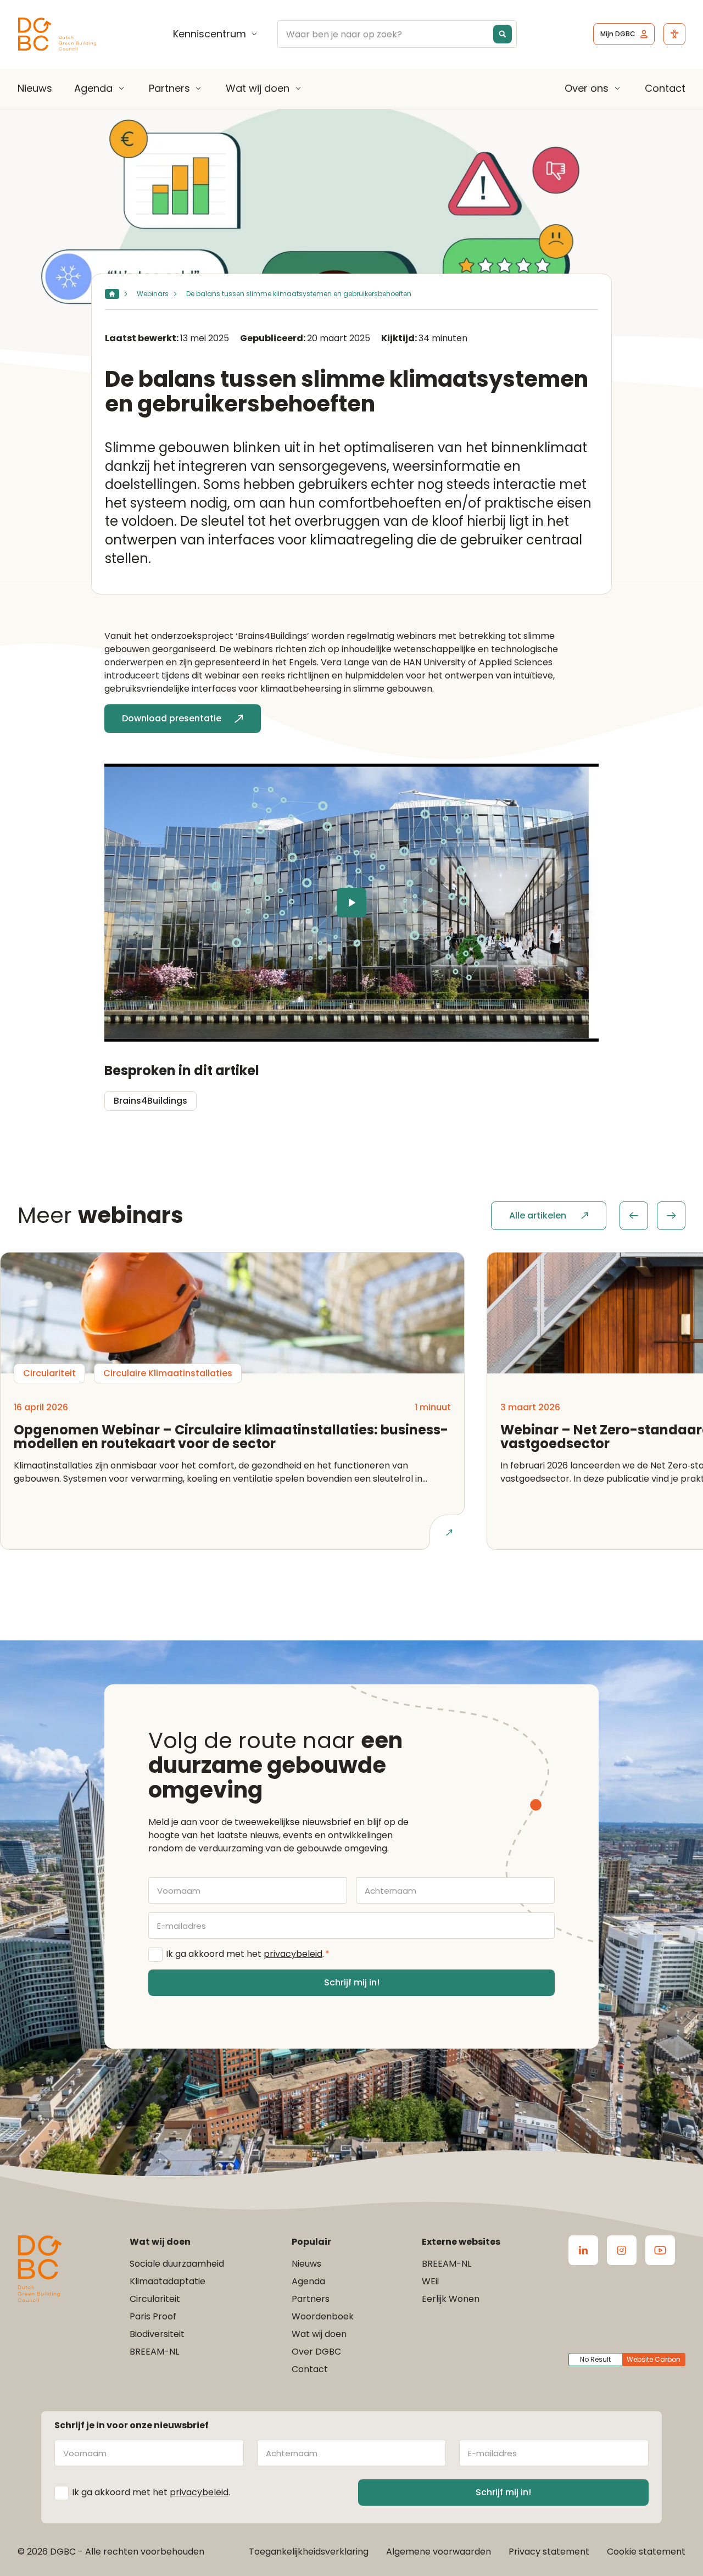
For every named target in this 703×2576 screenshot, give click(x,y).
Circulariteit (155, 2299)
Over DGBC (316, 2352)
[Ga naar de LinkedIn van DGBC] (583, 2250)
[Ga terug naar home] (57, 34)
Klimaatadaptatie (168, 2281)
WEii (430, 2281)
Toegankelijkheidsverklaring (309, 2552)
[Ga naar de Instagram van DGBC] (622, 2250)
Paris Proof (153, 2316)
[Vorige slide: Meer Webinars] (634, 1216)
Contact (665, 88)
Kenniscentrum (210, 34)
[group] (652, 1216)
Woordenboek (323, 2316)
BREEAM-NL (154, 2352)
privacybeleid (293, 1954)
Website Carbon (654, 2359)
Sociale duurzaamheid (177, 2264)
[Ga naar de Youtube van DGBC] (660, 2250)
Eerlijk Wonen (451, 2299)
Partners (169, 88)
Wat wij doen (258, 88)
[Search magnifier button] (503, 34)
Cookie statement (646, 2552)
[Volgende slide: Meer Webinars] (671, 1216)
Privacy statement (549, 2552)
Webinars (153, 294)
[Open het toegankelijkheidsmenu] (674, 34)
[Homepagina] (112, 294)
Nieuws (35, 88)
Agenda (93, 88)
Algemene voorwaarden (439, 2552)
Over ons (587, 88)
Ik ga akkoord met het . (248, 1954)
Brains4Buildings (150, 1101)
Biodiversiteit (157, 2334)
